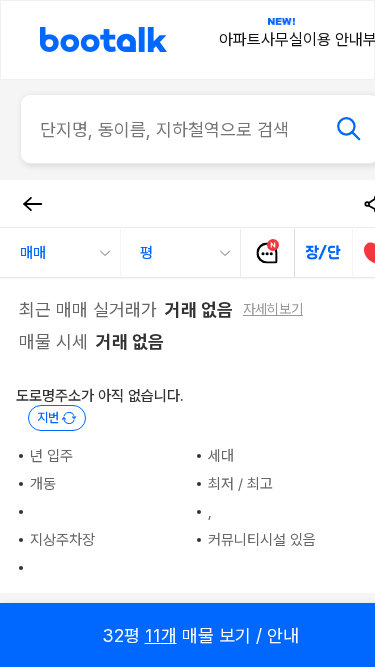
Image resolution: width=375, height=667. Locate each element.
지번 (48, 417)
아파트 (240, 39)
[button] (60, 253)
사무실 (282, 39)
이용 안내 (333, 39)
